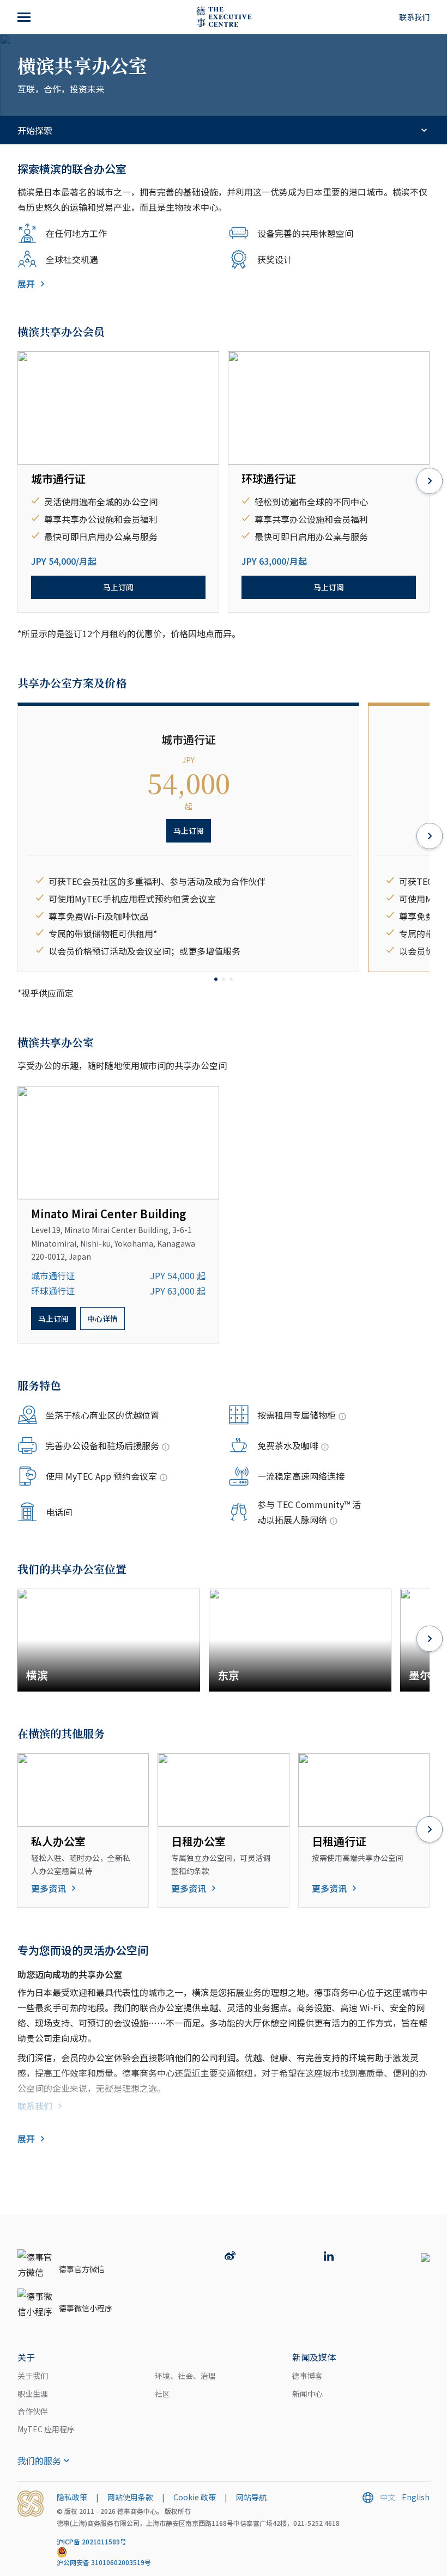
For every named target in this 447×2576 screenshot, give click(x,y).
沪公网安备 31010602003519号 (104, 2562)
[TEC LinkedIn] (329, 2257)
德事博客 (307, 2376)
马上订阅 (118, 587)
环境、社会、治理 (185, 2376)
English (416, 2497)
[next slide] (430, 482)
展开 (26, 284)
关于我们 (33, 2376)
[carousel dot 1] (216, 979)
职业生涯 (33, 2394)
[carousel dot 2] (224, 979)
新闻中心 (307, 2394)
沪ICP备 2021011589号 (92, 2541)
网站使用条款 (130, 2497)
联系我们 (414, 17)
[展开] (25, 17)
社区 (162, 2394)
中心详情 (102, 1318)
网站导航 (251, 2497)
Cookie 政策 (195, 2497)
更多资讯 (49, 1888)
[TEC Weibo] (230, 2257)
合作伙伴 (33, 2411)
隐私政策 (72, 2497)
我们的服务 (39, 2461)
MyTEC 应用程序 (46, 2429)
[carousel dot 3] (231, 979)
